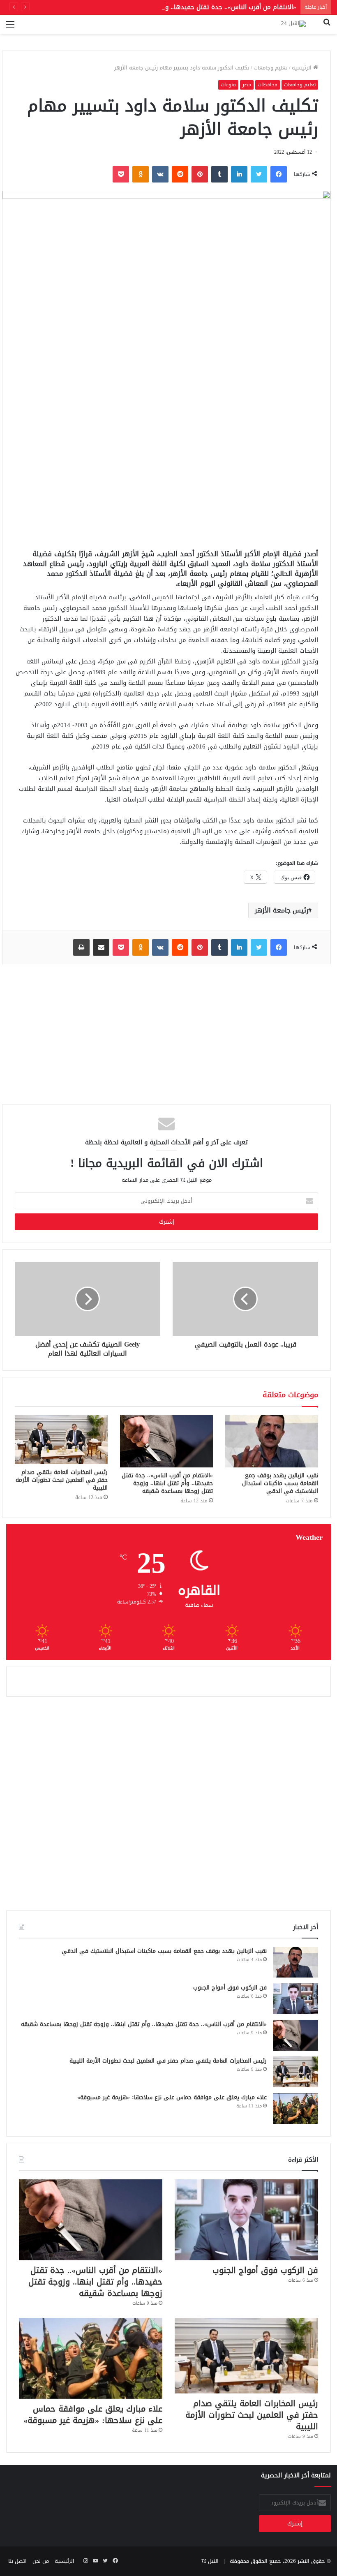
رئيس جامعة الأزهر (282, 910)
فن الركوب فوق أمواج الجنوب (230, 1988)
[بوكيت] (121, 174)
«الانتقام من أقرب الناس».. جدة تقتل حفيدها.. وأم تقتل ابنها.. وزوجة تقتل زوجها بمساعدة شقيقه (162, 7)
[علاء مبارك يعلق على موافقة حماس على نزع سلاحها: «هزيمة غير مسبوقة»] (295, 2108)
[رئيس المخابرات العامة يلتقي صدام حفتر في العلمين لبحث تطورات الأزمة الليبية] (61, 1440)
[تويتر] (259, 174)
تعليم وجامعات (271, 68)
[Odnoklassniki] (141, 174)
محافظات (268, 85)
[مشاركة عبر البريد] (101, 947)
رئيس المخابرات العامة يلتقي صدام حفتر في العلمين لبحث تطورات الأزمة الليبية (62, 1480)
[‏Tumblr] (219, 174)
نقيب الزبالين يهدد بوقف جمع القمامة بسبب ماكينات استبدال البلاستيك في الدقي (280, 1483)
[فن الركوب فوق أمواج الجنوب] (295, 1999)
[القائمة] (10, 27)
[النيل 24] (293, 24)
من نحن (41, 2561)
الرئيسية (302, 68)
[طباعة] (81, 947)
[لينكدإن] (239, 174)
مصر (247, 85)
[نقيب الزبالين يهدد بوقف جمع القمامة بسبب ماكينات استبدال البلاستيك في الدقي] (272, 1441)
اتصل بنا (17, 2561)
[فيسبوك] (279, 174)
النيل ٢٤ (210, 2561)
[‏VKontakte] (160, 174)
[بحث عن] (327, 27)
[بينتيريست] (200, 174)
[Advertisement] (166, 479)
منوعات (228, 85)
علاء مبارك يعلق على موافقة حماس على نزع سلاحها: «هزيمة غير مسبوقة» (172, 2097)
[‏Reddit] (180, 174)
